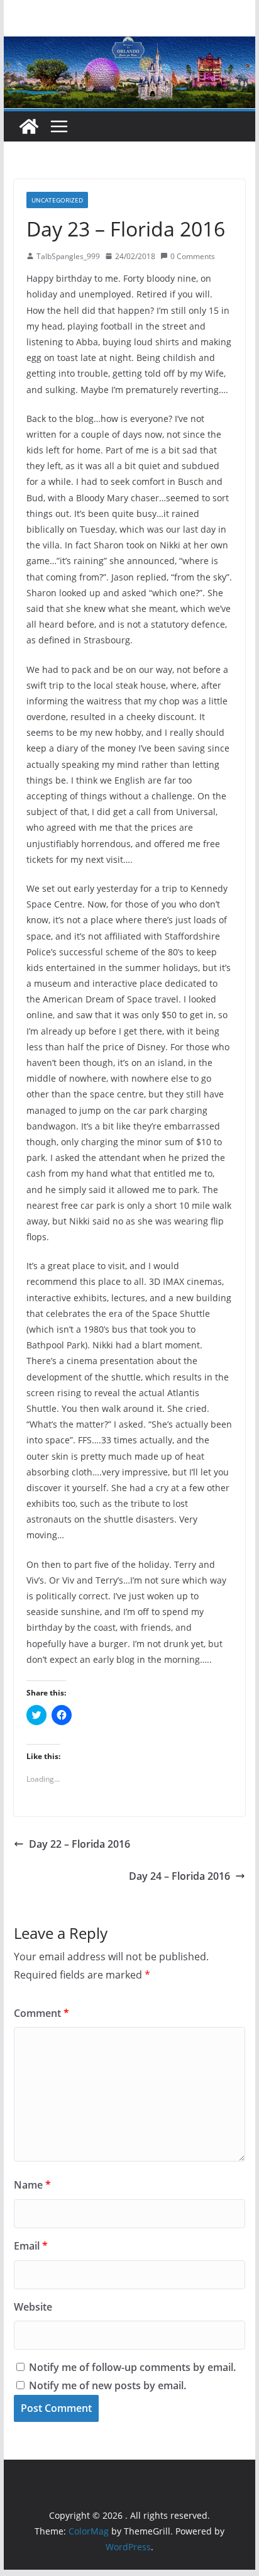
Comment (41, 2013)
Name (32, 2185)
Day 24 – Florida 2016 (179, 1876)
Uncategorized (57, 200)
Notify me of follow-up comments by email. (132, 2367)
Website (33, 2307)
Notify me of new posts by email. (107, 2385)
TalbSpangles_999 (68, 256)
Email (31, 2246)
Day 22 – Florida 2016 (80, 1844)
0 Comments (193, 256)
